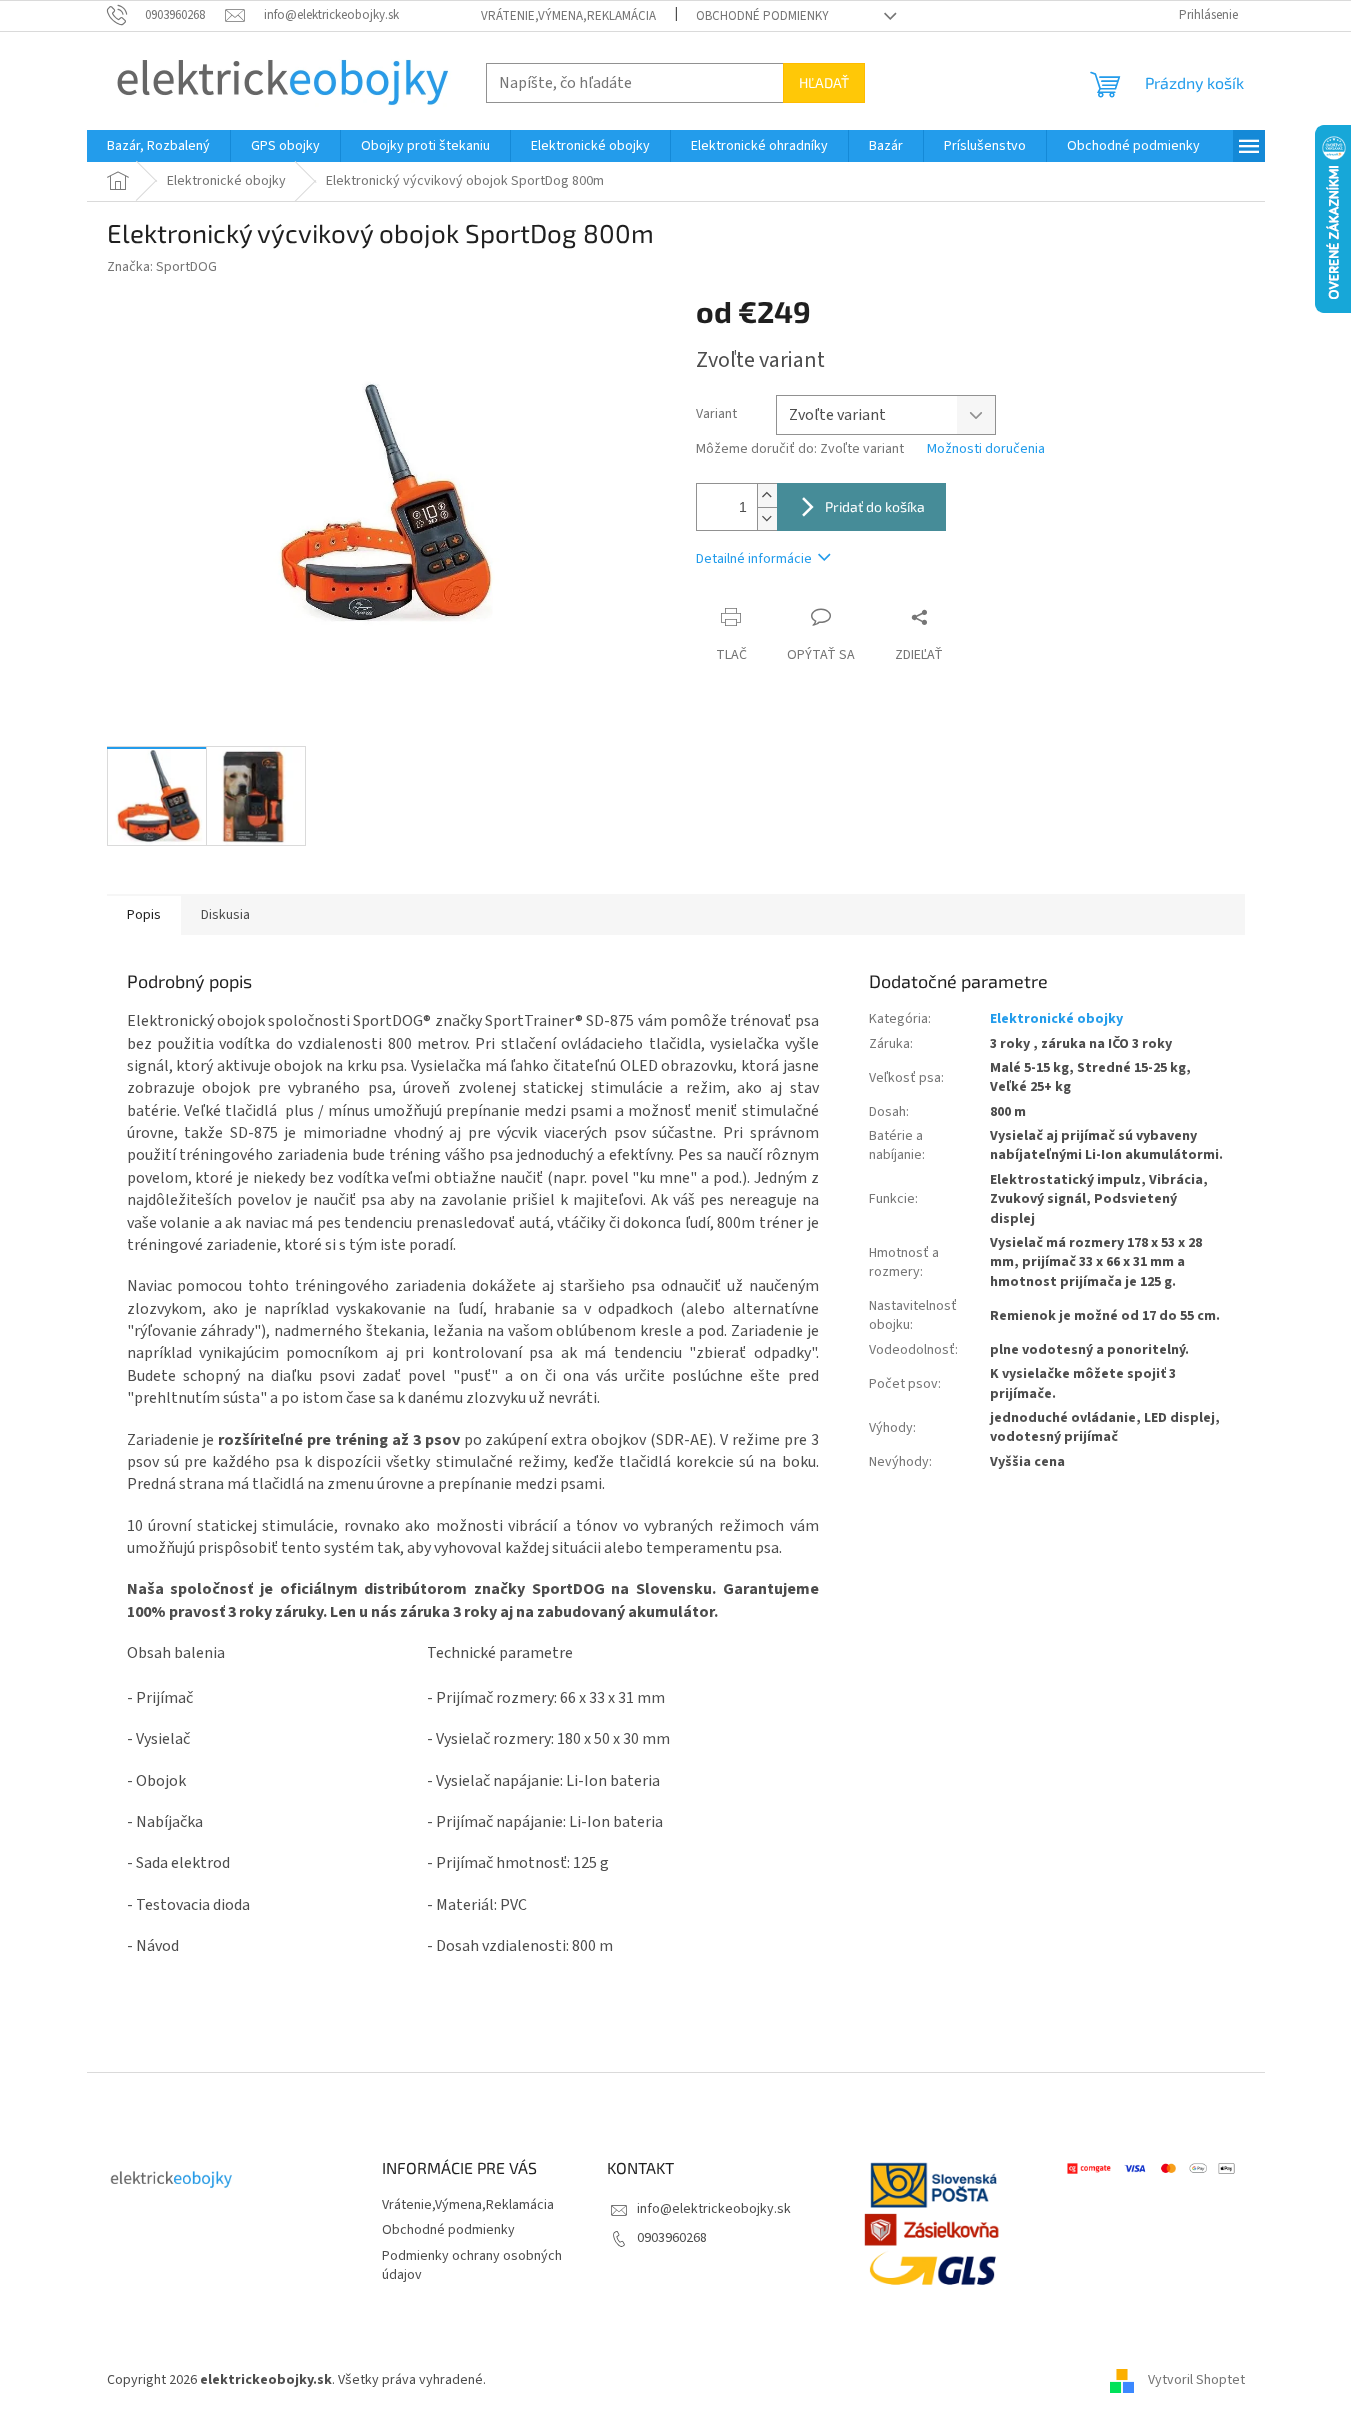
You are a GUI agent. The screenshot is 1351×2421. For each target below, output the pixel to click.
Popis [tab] (144, 915)
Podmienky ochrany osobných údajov (472, 2265)
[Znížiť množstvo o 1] (767, 518)
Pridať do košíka (875, 506)
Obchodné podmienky (762, 16)
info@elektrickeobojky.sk (714, 2209)
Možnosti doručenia (986, 449)
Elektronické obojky (1056, 1019)
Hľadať (824, 82)
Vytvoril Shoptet (1196, 2380)
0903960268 (672, 2238)
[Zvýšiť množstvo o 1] (767, 495)
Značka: (162, 267)
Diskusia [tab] (225, 915)
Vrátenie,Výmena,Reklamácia (568, 16)
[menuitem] (158, 146)
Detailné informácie (754, 559)
